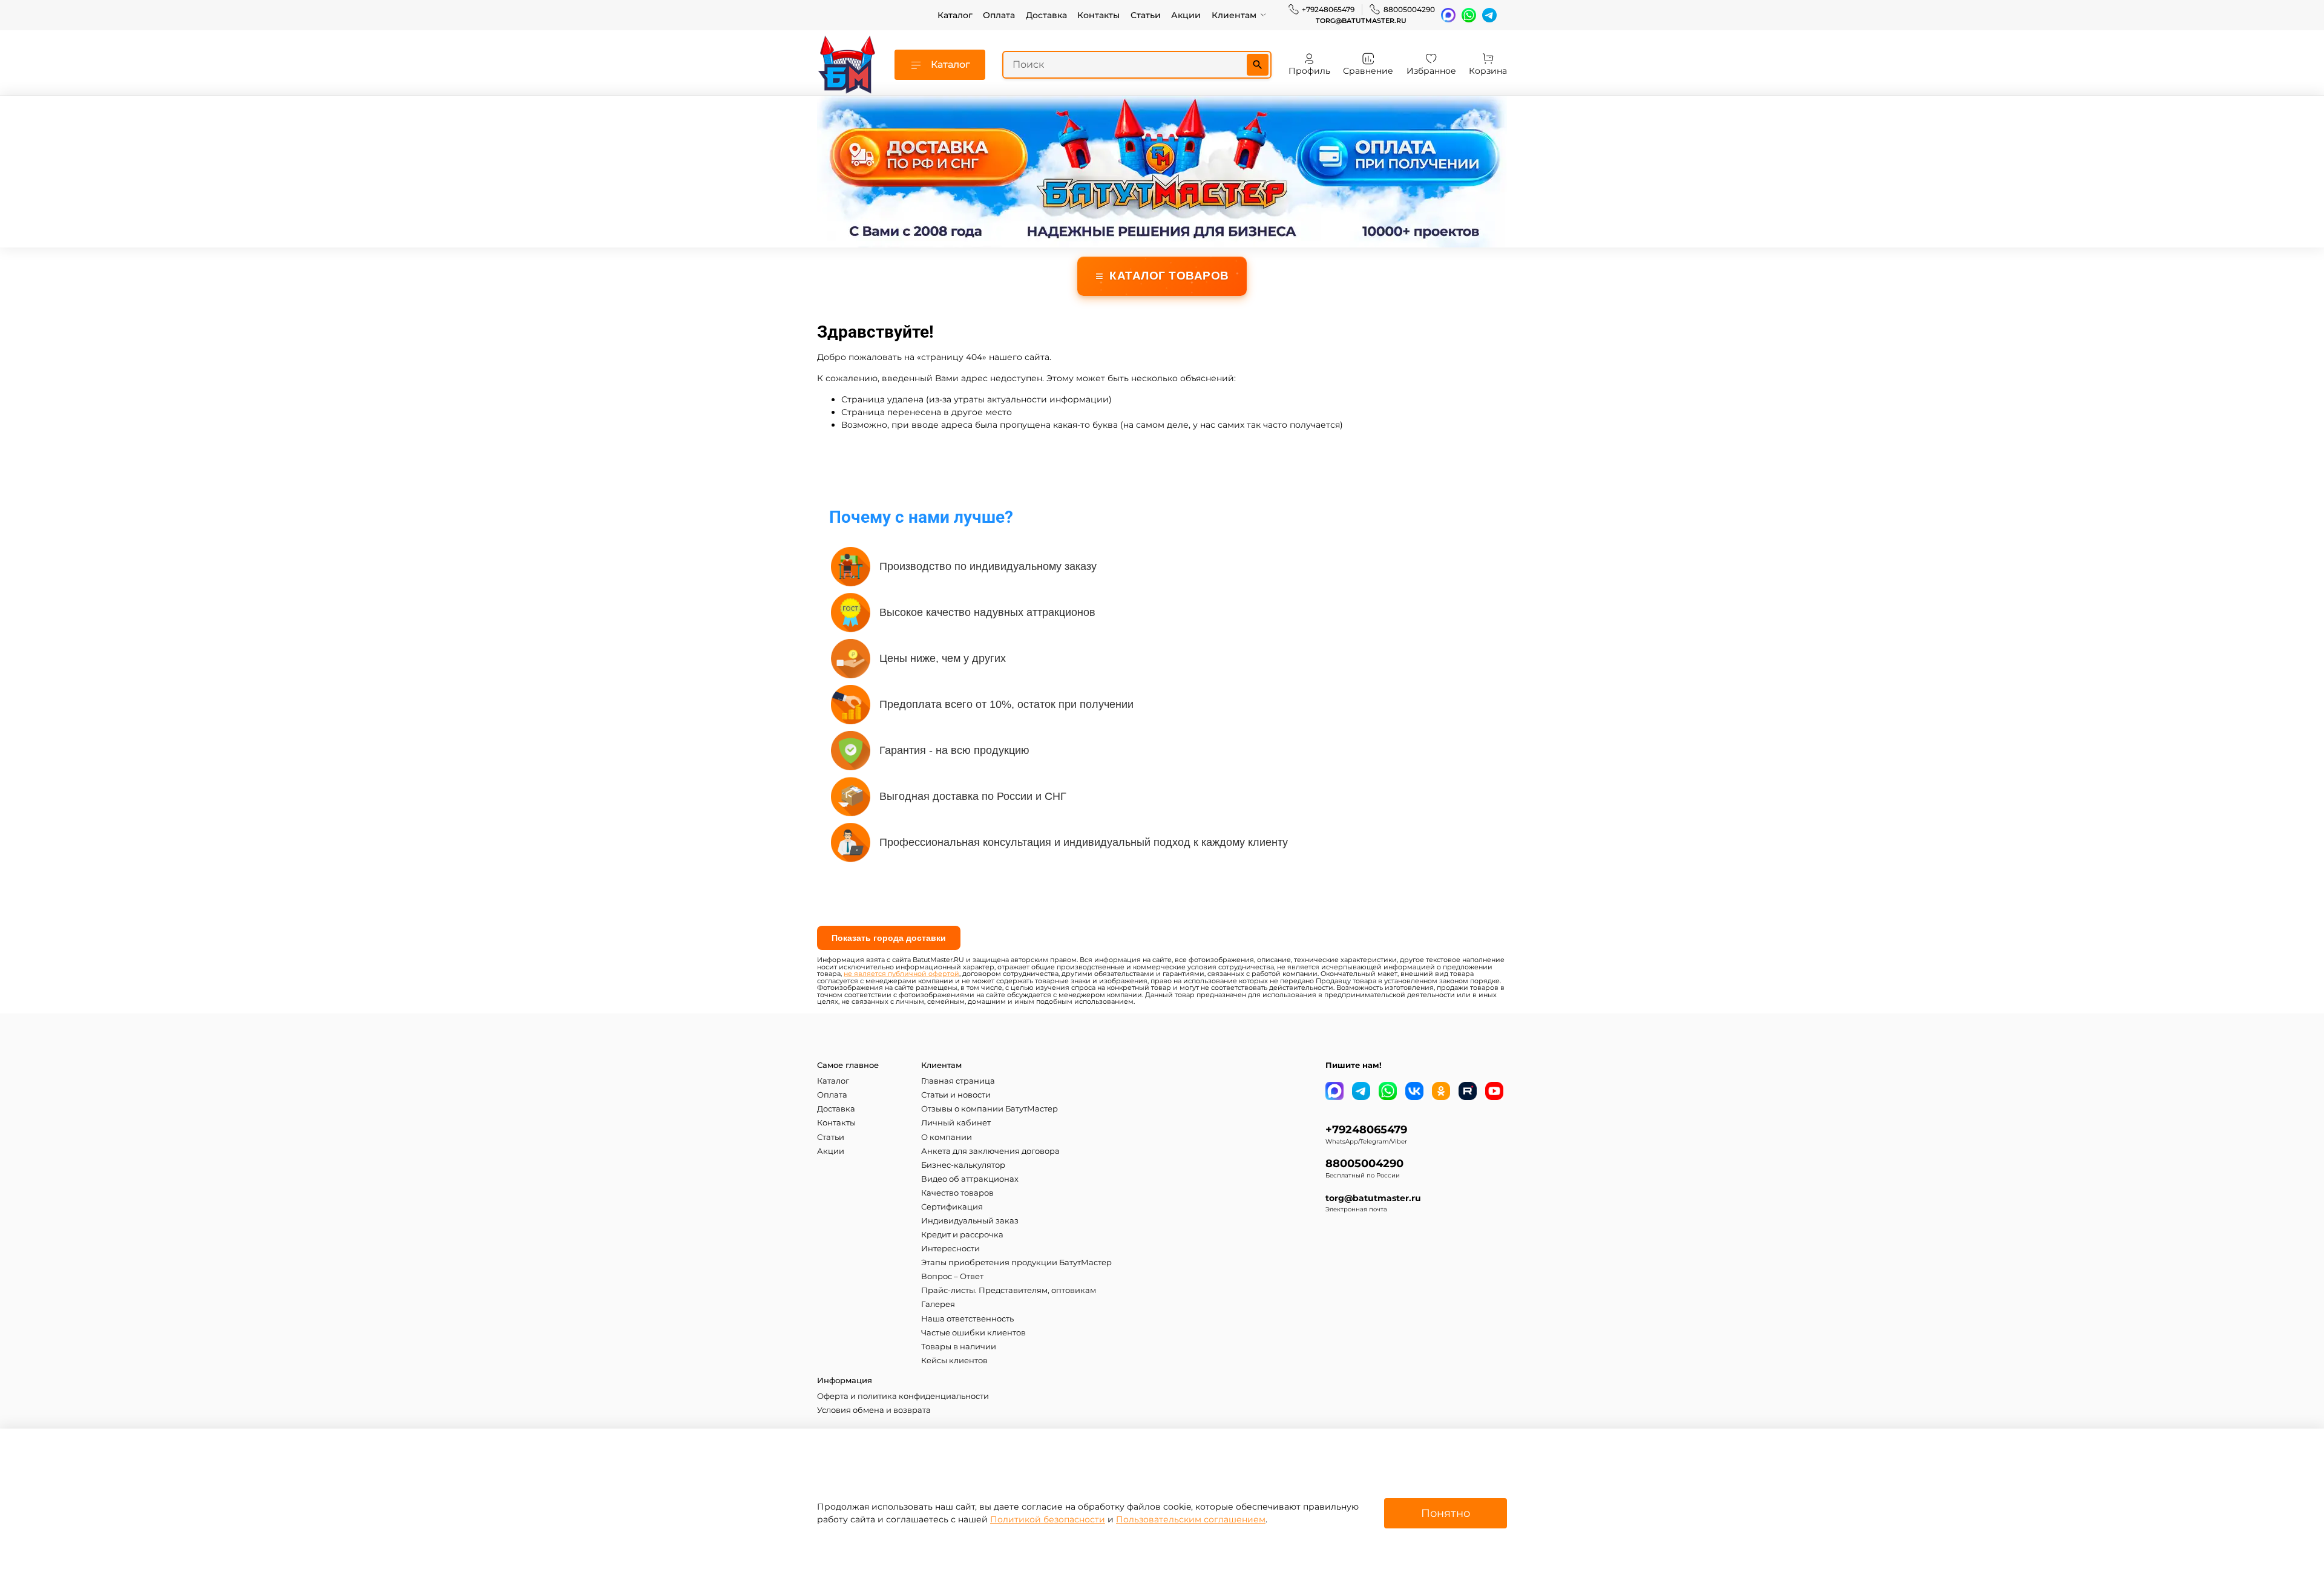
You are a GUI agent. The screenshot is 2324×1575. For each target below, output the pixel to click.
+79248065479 (1328, 9)
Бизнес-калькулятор (963, 1165)
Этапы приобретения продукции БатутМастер (1016, 1262)
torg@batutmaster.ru (1361, 21)
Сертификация (952, 1207)
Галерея (938, 1304)
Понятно (1446, 1513)
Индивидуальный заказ (970, 1221)
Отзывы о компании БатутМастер (990, 1109)
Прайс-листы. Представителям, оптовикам (1009, 1290)
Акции (1186, 15)
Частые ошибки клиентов (973, 1333)
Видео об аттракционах (970, 1179)
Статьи (1146, 15)
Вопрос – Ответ (952, 1276)
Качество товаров (957, 1193)
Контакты (1098, 15)
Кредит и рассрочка (962, 1235)
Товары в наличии (959, 1347)
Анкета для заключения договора (990, 1151)
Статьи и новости (956, 1095)
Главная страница (958, 1081)
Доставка (1046, 15)
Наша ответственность (967, 1319)
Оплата (999, 15)
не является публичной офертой (901, 974)
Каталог (955, 15)
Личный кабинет (956, 1123)
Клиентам (1234, 15)
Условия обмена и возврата (874, 1410)
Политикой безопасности (1048, 1519)
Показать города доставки (889, 938)
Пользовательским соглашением (1191, 1519)
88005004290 (1409, 9)
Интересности (950, 1249)
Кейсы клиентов (954, 1361)
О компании (947, 1137)
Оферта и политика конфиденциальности (903, 1396)
